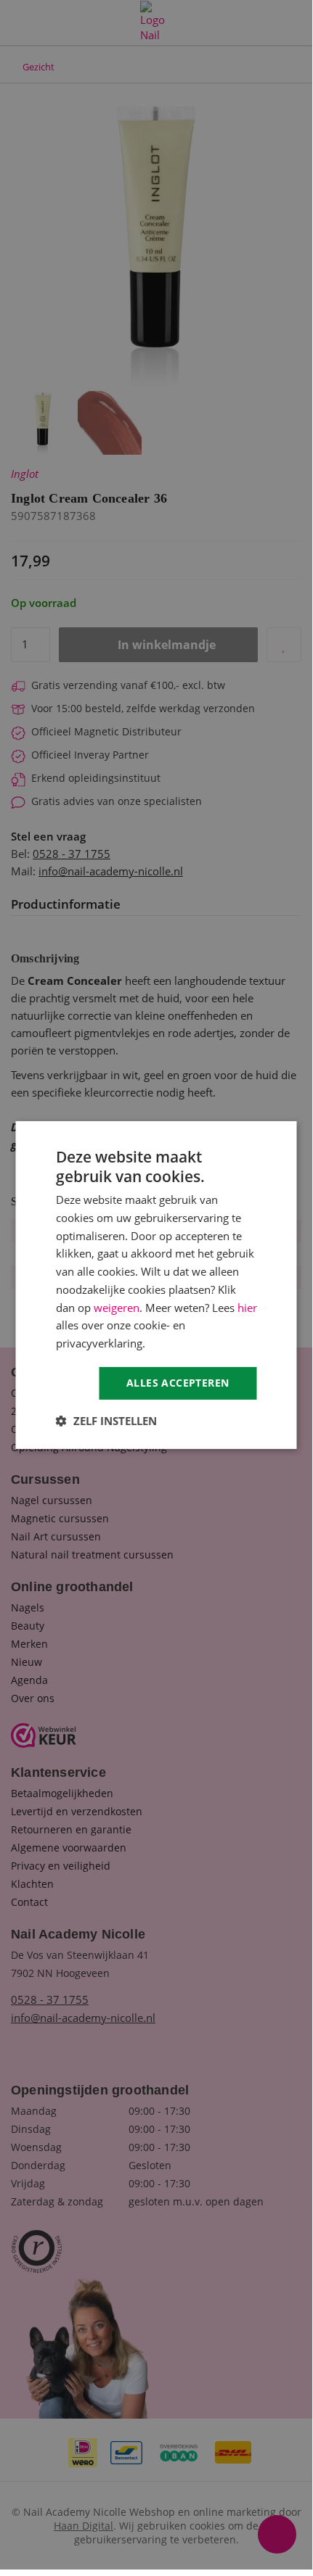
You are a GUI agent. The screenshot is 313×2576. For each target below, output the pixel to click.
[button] (106, 1421)
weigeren (117, 1308)
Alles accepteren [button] (178, 1383)
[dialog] (156, 1285)
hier (247, 1308)
